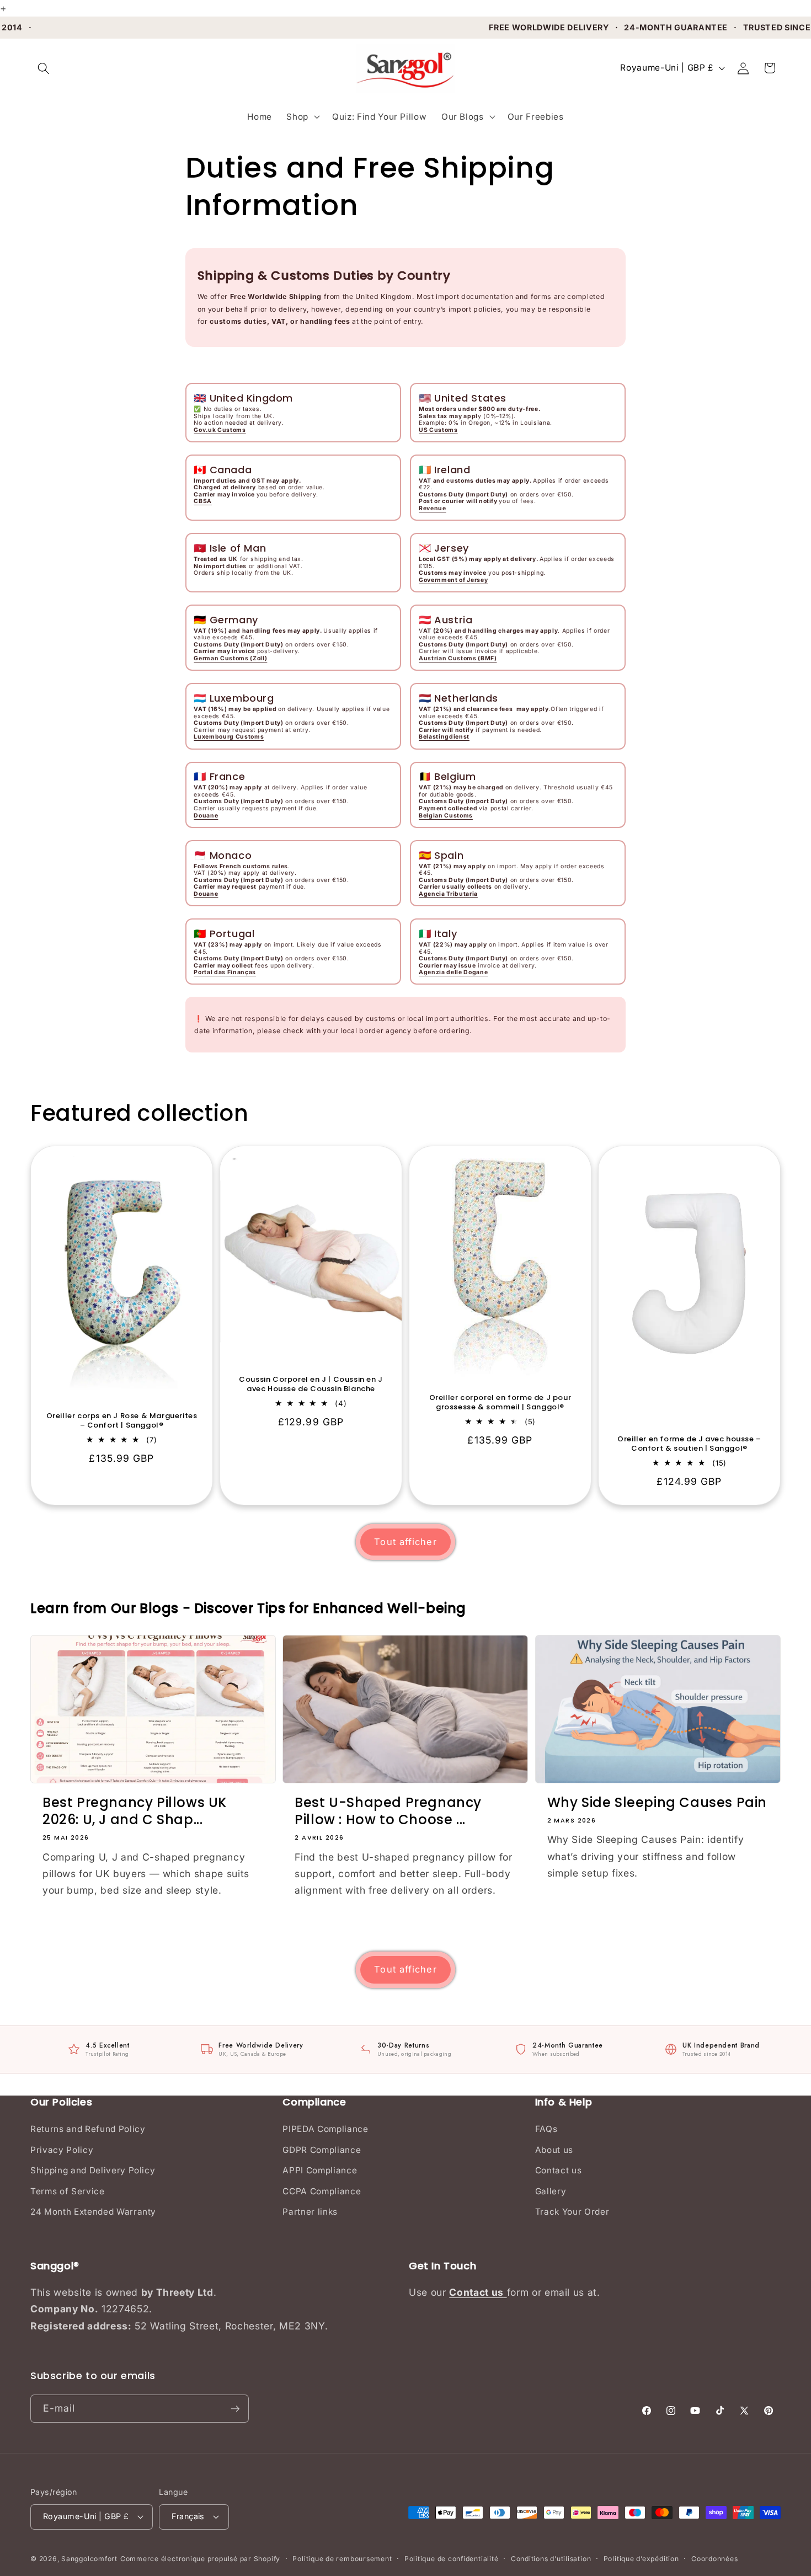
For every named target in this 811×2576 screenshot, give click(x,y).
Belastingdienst (444, 737)
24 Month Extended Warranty (93, 2212)
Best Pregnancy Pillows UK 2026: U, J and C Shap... (135, 1811)
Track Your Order (572, 2212)
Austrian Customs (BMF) (458, 658)
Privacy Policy (62, 2150)
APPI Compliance (320, 2170)
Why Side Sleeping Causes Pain (657, 1802)
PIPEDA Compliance (325, 2129)
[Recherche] (44, 68)
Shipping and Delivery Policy (93, 2170)
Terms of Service (68, 2191)
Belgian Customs (446, 816)
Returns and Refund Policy (88, 2129)
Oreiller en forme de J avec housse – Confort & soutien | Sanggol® (689, 1445)
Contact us (559, 2170)
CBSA (203, 501)
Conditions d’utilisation (551, 2559)
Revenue (433, 508)
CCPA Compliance (322, 2191)
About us (554, 2150)
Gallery (551, 2191)
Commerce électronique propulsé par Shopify (200, 2559)
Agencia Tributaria (448, 894)
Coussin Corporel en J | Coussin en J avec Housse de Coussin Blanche (311, 1385)
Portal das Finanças (225, 972)
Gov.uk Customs (220, 430)
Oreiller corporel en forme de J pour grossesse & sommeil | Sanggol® (500, 1403)
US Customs (438, 430)
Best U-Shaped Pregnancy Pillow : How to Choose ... (388, 1811)
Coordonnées (714, 2559)
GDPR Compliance (322, 2150)
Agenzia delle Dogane (453, 972)
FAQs (546, 2129)
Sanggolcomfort (89, 2559)
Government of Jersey (453, 580)
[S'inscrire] (235, 2409)
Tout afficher (405, 1542)
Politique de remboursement (342, 2559)
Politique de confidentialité (452, 2559)
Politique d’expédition (641, 2559)
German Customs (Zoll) (230, 658)
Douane (206, 816)
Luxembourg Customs (229, 737)
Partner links (310, 2212)
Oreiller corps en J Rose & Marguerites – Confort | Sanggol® (122, 1421)
